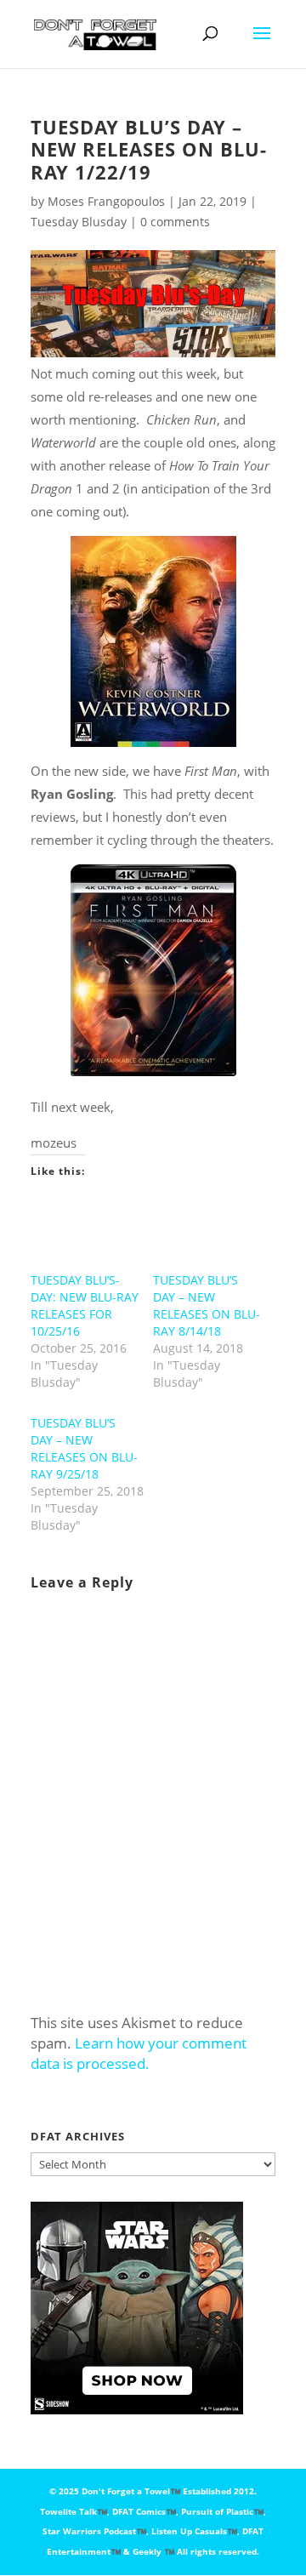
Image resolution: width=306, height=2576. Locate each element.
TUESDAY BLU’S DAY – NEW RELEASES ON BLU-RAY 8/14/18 (207, 1305)
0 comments (175, 222)
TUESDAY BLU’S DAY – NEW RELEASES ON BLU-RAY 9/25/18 (84, 1448)
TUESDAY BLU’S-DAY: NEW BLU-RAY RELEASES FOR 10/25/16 (85, 1305)
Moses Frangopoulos (106, 201)
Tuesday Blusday (79, 222)
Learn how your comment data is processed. (139, 2053)
